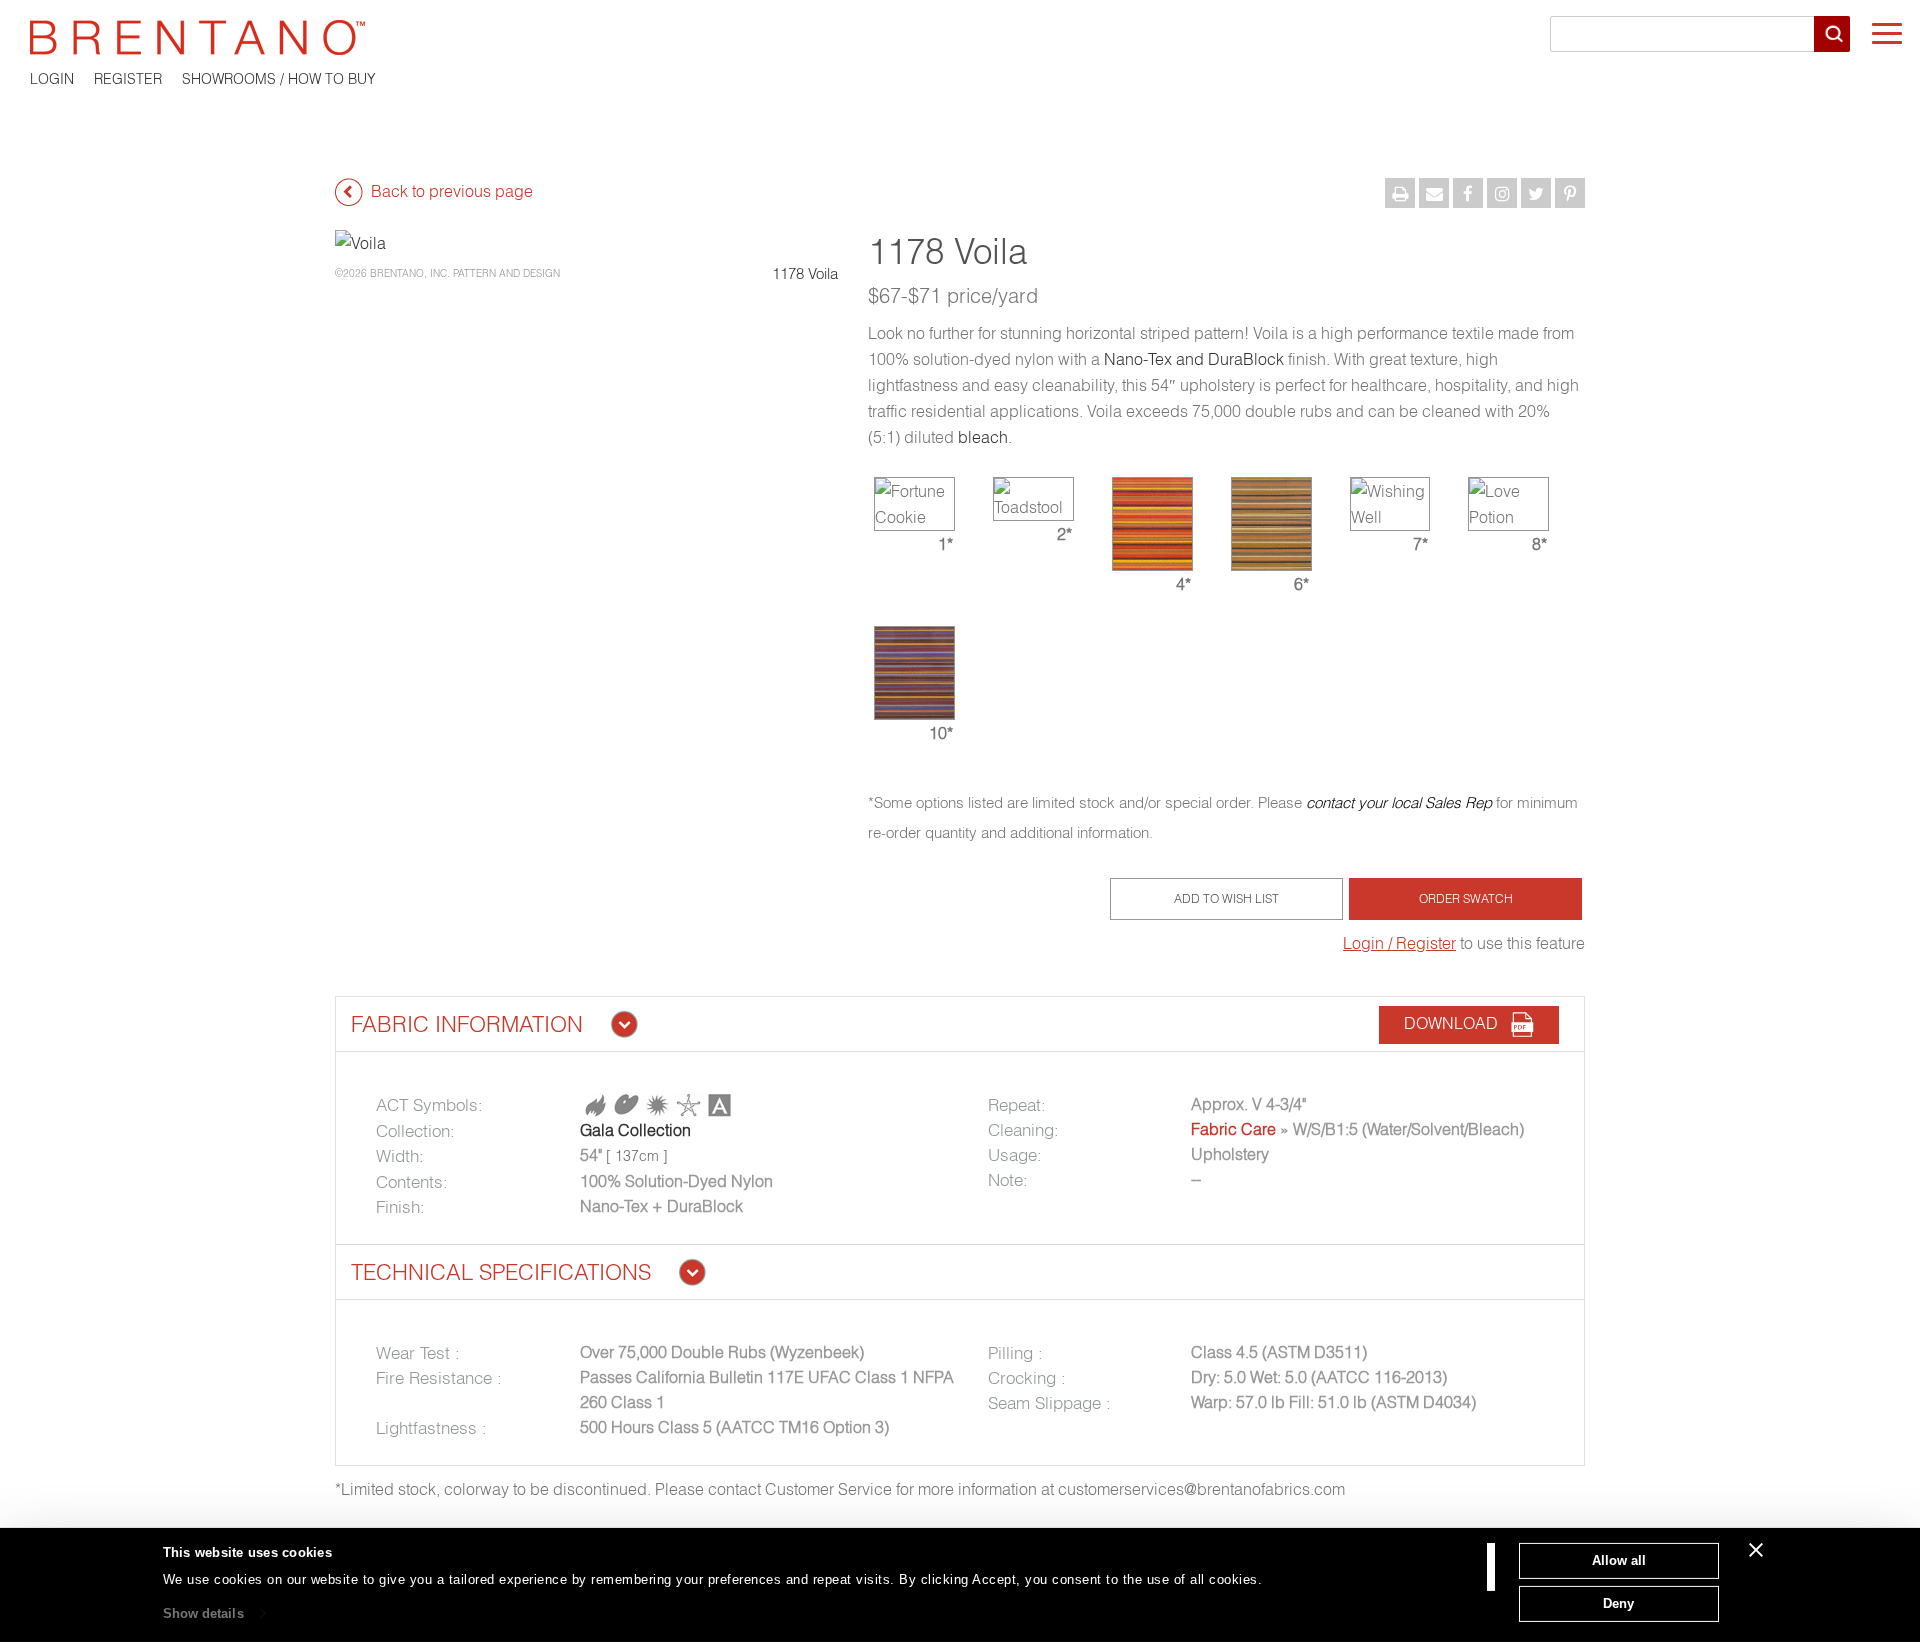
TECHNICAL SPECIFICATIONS (501, 1272)
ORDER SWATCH (1466, 898)
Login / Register (1399, 943)
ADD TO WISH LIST (1226, 898)
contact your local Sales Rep (1399, 802)
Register (128, 79)
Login (52, 79)
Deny (1618, 1602)
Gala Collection (635, 1130)
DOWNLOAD (1457, 1023)
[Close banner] (1756, 1550)
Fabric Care (1233, 1129)
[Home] (960, 37)
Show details (203, 1613)
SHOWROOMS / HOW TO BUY (279, 79)
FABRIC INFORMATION (467, 1024)
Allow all (1619, 1560)
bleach (983, 437)
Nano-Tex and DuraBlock (1194, 359)
